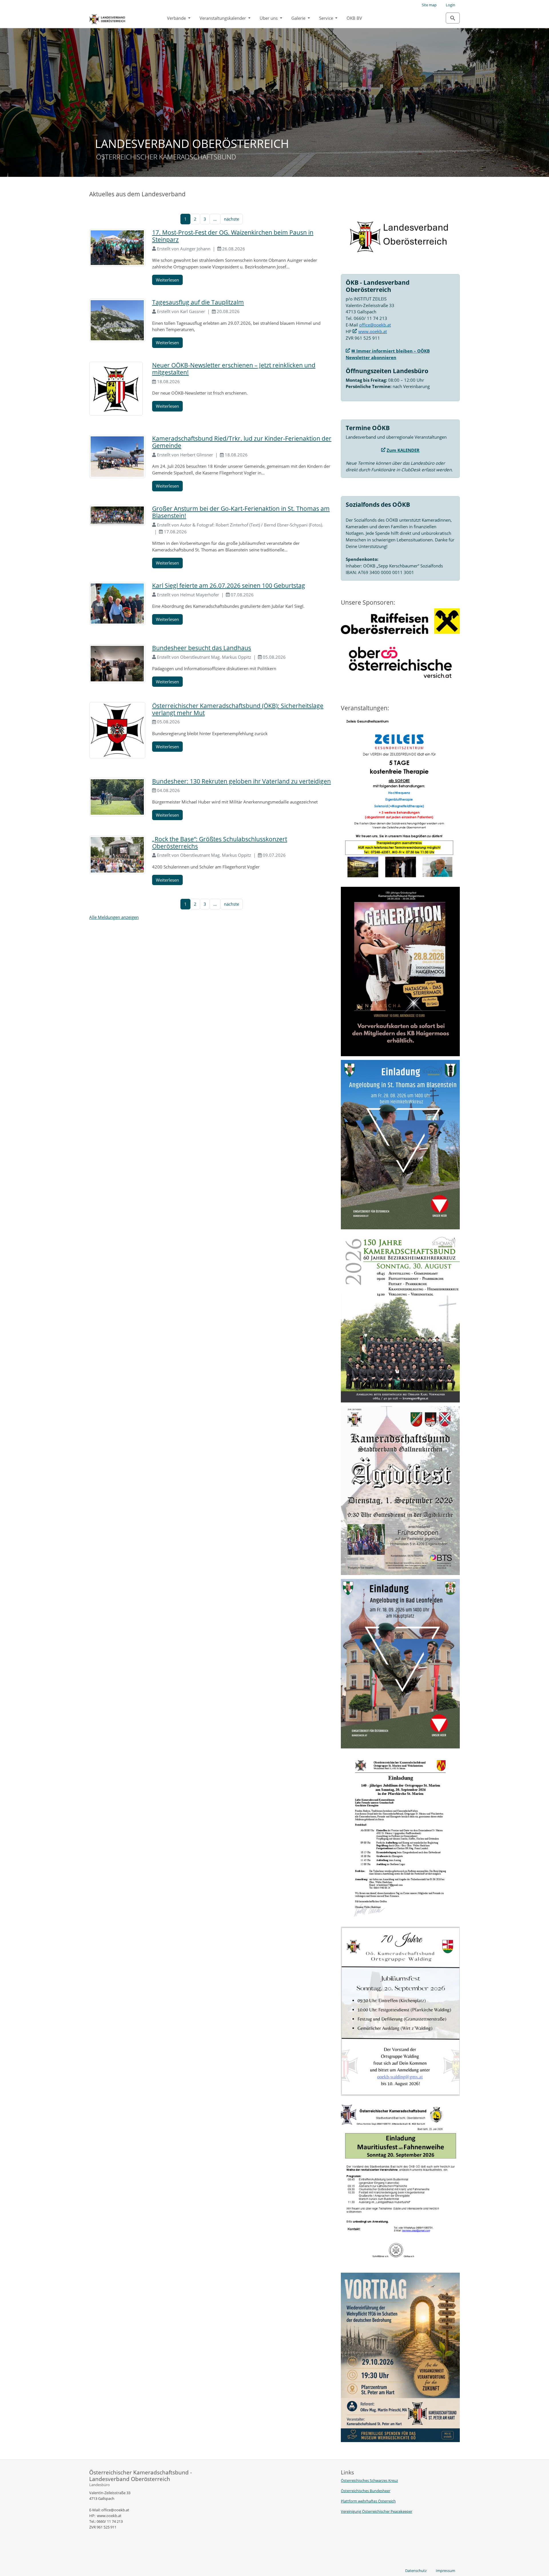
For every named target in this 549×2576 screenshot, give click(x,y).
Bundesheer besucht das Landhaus (202, 648)
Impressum (445, 2571)
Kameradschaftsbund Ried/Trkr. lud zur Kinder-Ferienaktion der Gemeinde (242, 442)
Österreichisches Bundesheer (366, 2491)
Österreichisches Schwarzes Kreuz (369, 2480)
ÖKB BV (354, 18)
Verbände (177, 18)
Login (450, 5)
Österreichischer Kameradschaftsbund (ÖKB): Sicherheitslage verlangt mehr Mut (238, 709)
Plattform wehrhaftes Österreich (368, 2501)
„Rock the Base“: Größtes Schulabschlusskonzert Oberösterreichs (220, 843)
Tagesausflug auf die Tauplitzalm (198, 302)
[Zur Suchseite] (453, 18)
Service (327, 18)
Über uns (269, 18)
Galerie (299, 18)
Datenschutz (416, 2571)
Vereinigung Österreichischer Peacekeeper (377, 2511)
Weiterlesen (167, 280)
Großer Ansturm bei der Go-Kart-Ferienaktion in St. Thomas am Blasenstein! (241, 512)
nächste (231, 219)
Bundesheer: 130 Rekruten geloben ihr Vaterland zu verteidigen (241, 781)
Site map (429, 5)
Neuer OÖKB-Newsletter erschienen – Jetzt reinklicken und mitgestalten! (234, 369)
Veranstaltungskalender (223, 18)
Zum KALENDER (403, 450)
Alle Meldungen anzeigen (114, 917)
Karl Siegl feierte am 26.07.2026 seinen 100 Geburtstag (229, 585)
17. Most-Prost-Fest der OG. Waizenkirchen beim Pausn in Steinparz (233, 236)
